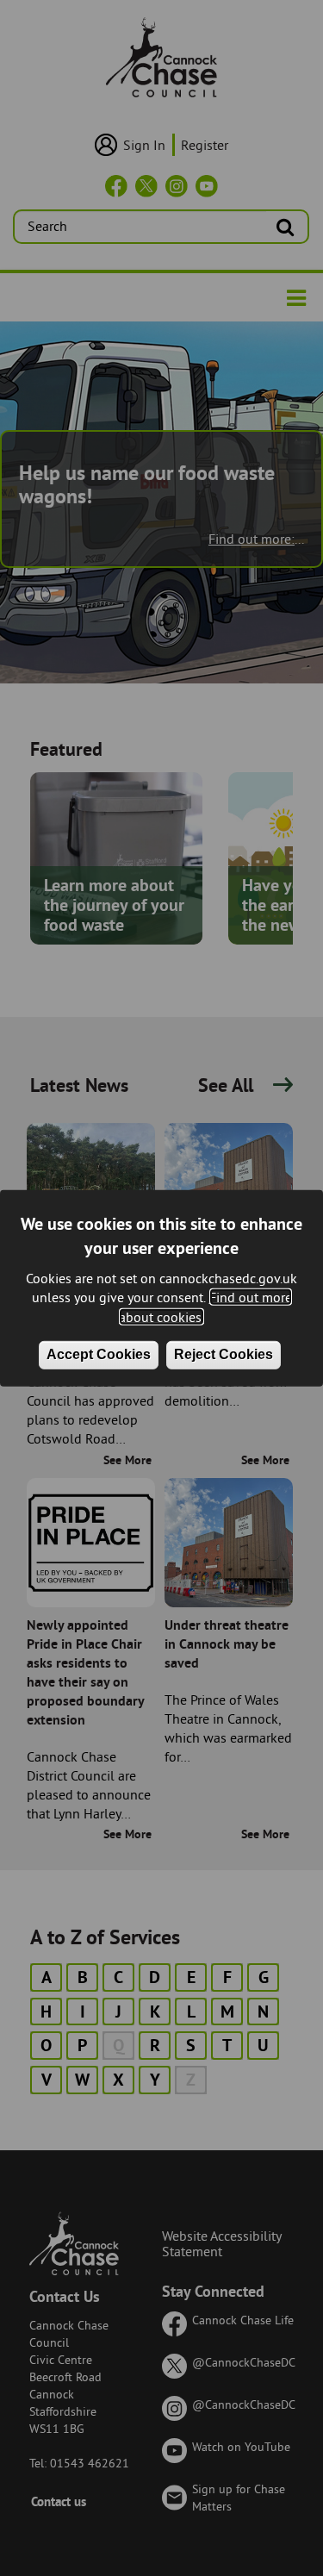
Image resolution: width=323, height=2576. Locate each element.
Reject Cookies (224, 1354)
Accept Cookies (99, 1354)
